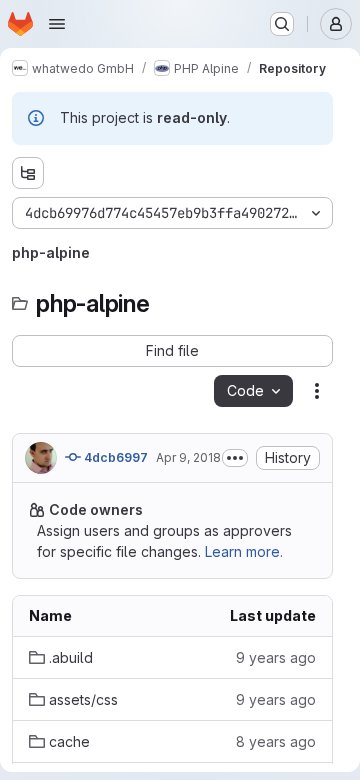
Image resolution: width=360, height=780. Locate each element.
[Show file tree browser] (28, 173)
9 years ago (276, 657)
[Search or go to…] (282, 24)
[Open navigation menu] (57, 24)
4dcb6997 (114, 457)
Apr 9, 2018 (188, 457)
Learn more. (244, 551)
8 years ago (276, 741)
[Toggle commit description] (235, 458)
